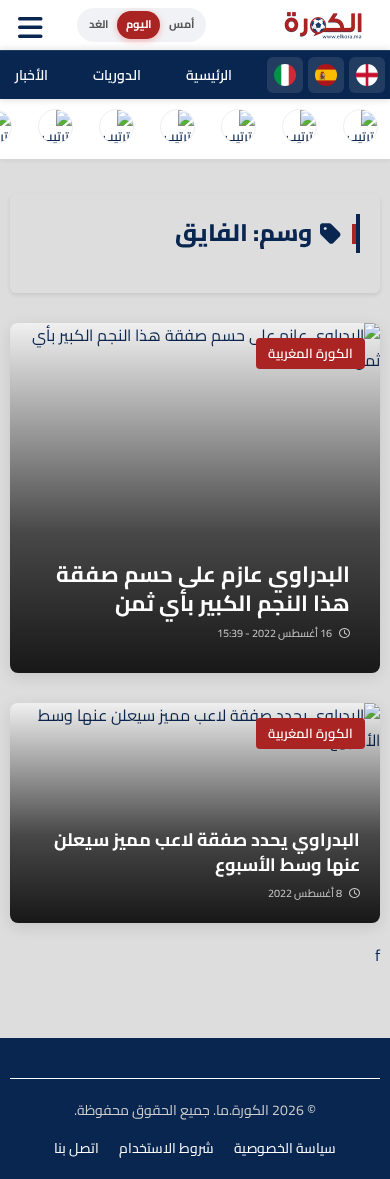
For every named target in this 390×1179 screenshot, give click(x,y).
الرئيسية (209, 75)
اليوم (138, 24)
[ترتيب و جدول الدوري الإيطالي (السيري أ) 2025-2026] (238, 129)
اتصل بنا (76, 1148)
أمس (181, 24)
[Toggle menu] (35, 25)
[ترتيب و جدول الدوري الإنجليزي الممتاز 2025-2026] (116, 129)
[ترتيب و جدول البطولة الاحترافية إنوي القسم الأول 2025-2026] (360, 129)
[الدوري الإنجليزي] (367, 75)
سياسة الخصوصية (285, 1148)
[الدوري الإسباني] (326, 75)
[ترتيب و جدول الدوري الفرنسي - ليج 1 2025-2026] (177, 129)
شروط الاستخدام (166, 1148)
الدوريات (117, 75)
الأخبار (31, 75)
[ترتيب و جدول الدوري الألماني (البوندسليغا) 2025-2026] (55, 129)
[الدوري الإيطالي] (285, 75)
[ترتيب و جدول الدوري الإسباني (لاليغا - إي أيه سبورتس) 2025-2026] (299, 129)
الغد (98, 24)
